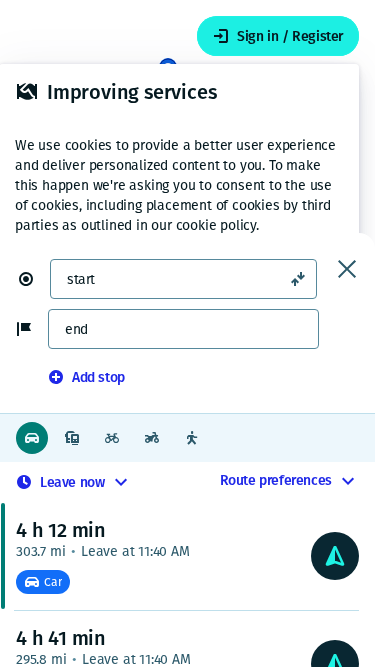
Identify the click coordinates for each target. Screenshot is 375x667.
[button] (34, 279)
